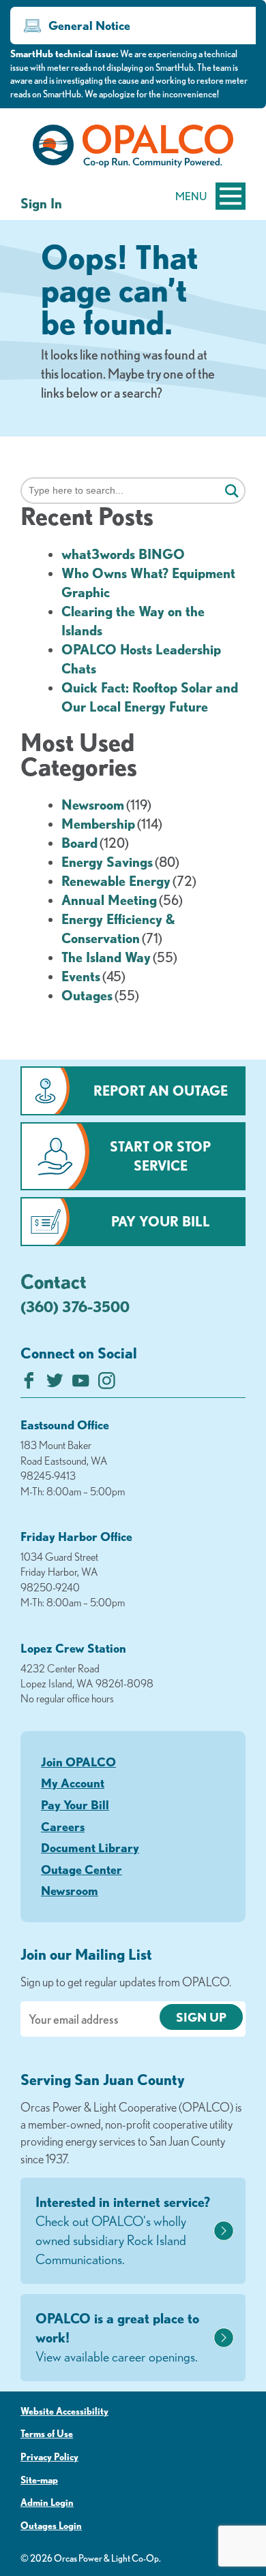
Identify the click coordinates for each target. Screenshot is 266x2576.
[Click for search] (232, 492)
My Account (73, 1783)
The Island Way (106, 957)
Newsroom (93, 805)
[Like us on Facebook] (29, 1384)
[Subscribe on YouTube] (81, 1384)
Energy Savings (107, 862)
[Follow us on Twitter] (55, 1384)
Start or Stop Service (160, 1156)
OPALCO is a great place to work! (117, 2337)
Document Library (90, 1847)
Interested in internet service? (123, 2230)
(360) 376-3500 (75, 1306)
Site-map (39, 2480)
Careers (63, 1826)
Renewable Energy (116, 881)
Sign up (201, 2017)
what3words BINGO (123, 554)
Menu (191, 196)
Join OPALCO (78, 1762)
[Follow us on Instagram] (107, 1384)
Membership (98, 824)
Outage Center (82, 1869)
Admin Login (47, 2502)
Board (79, 843)
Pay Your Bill (161, 1221)
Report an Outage (161, 1091)
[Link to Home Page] (133, 148)
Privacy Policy (49, 2457)
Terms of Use (47, 2434)
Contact (54, 1281)
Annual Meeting (109, 900)
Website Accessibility (64, 2411)
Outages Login (51, 2526)
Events (81, 976)
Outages (87, 995)
